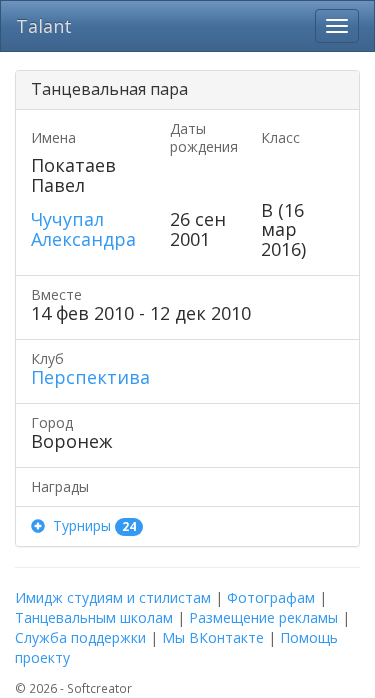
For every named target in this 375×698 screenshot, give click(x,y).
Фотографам (271, 597)
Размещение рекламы (263, 617)
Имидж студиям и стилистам (113, 597)
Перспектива (90, 377)
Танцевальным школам (94, 617)
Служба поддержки (80, 637)
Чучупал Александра (83, 229)
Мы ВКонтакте (213, 637)
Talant (44, 26)
